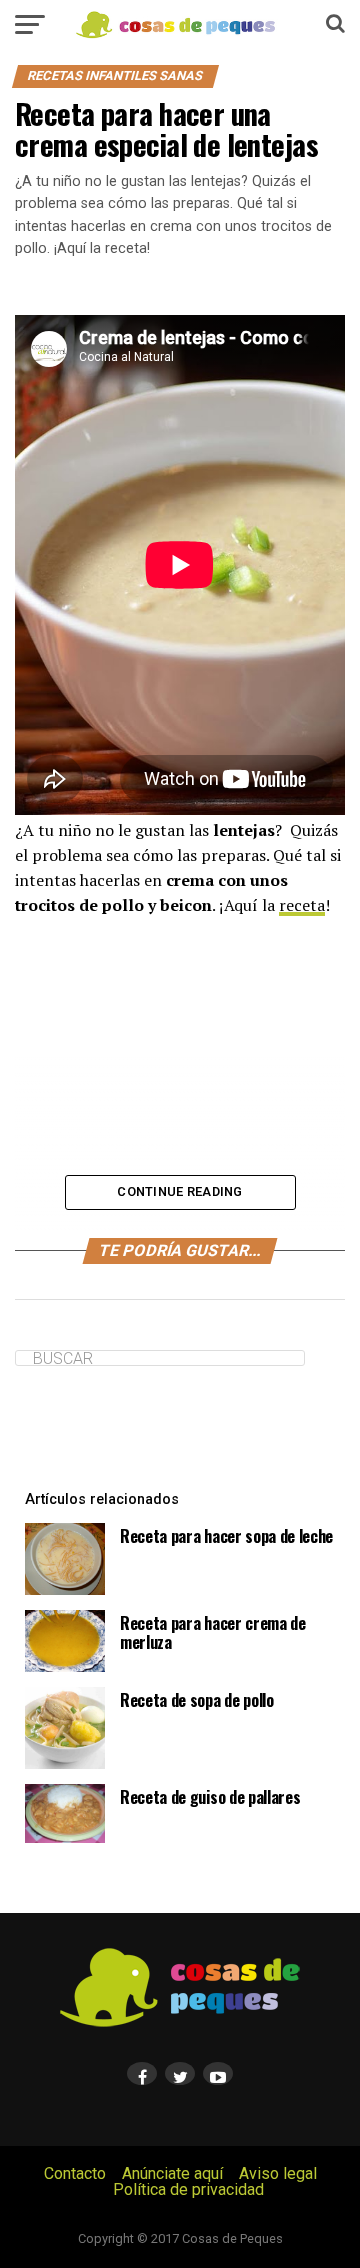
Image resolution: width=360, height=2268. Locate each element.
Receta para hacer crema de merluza (213, 1632)
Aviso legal (278, 2173)
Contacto (75, 2173)
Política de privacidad (188, 2189)
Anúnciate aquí (172, 2173)
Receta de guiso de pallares (210, 1797)
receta (302, 905)
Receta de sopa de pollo (197, 1700)
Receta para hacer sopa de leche (226, 1536)
